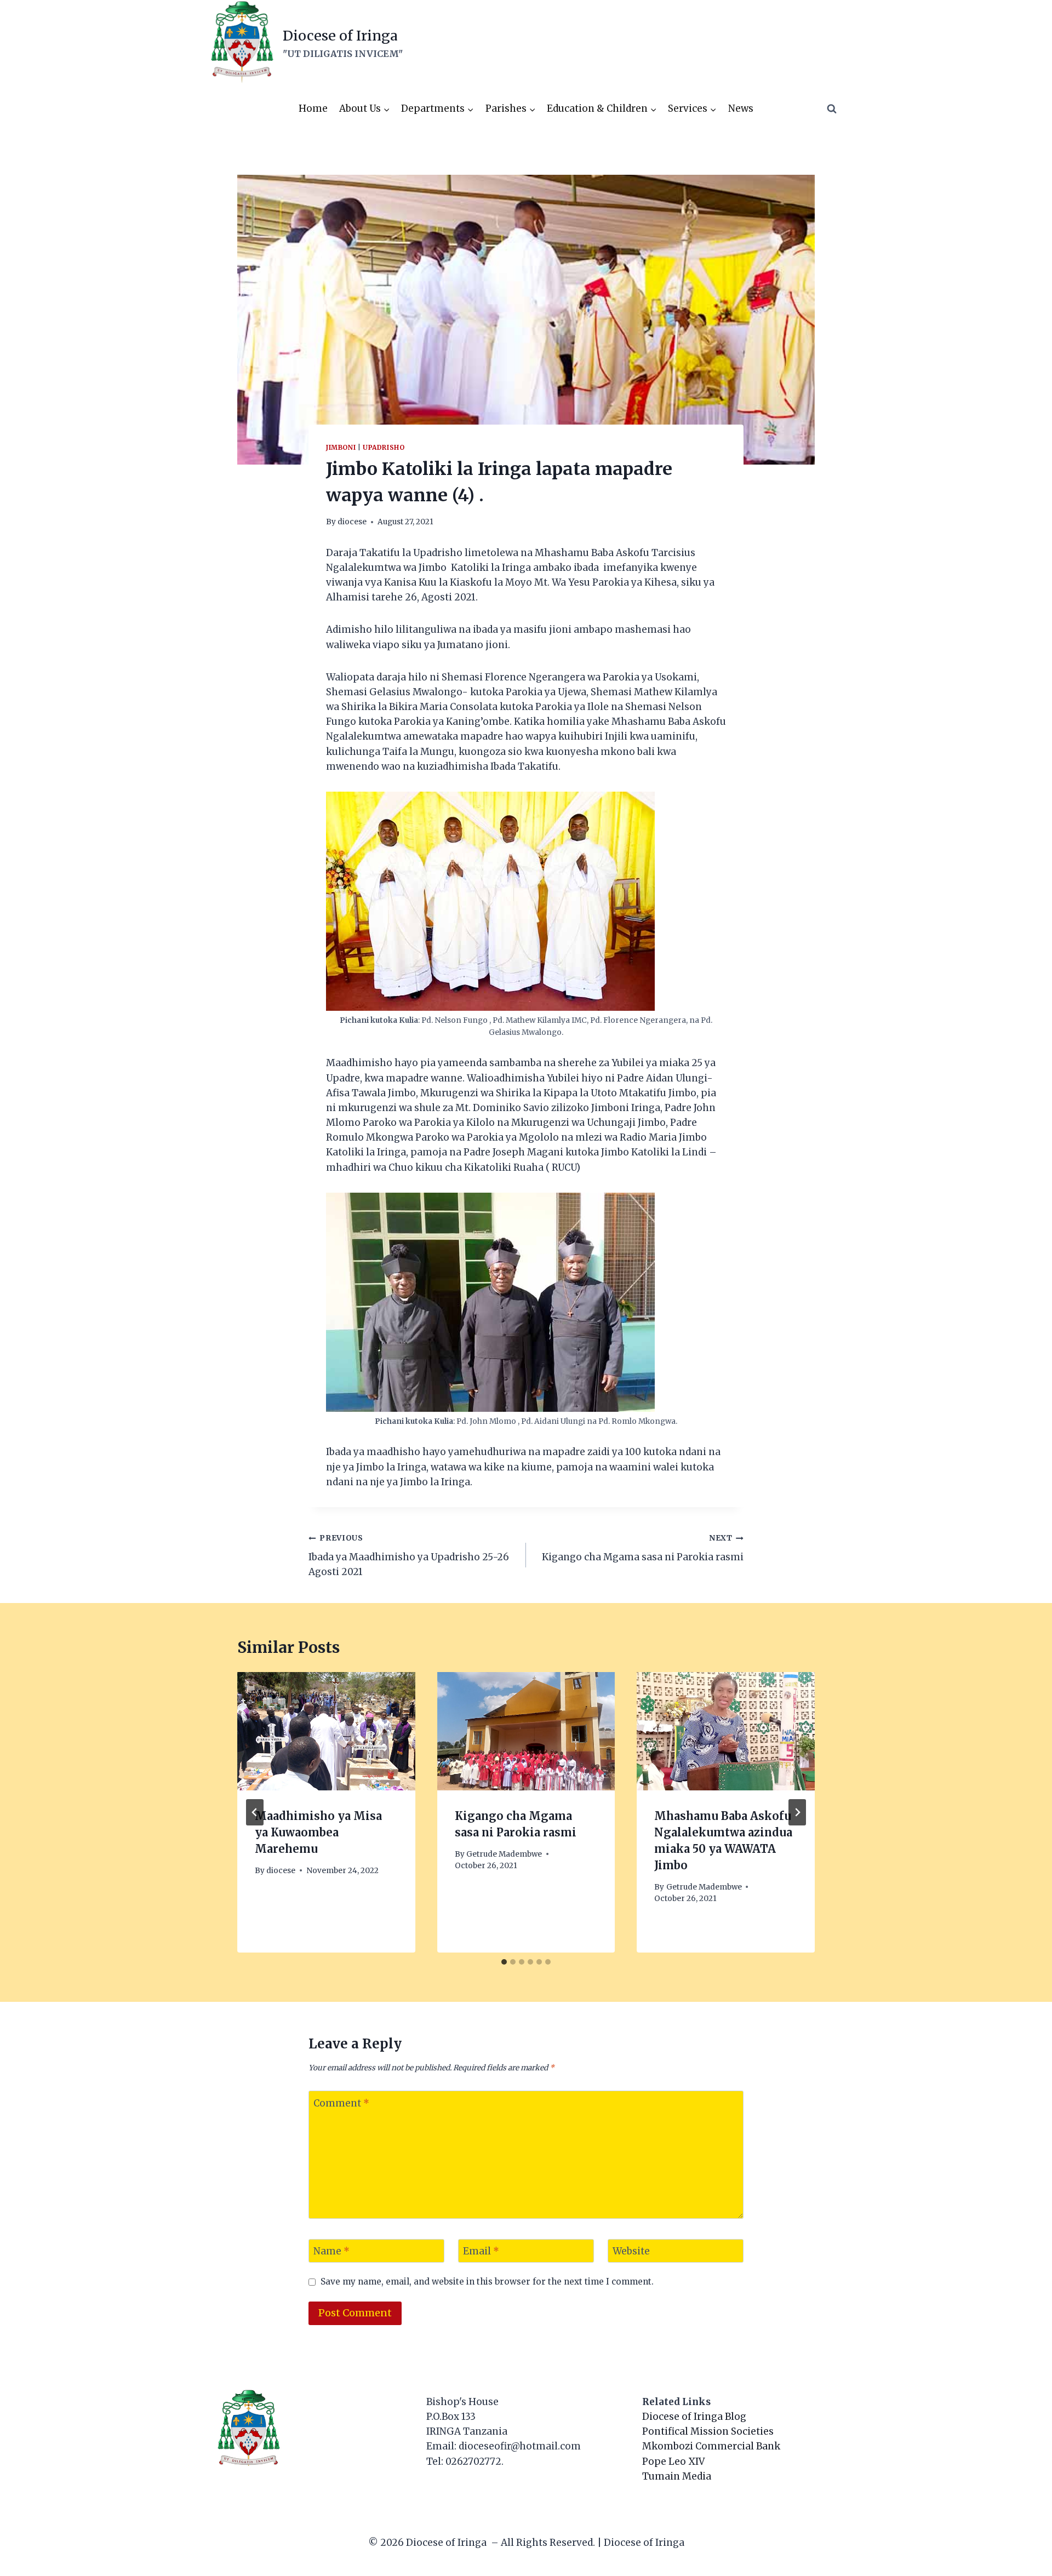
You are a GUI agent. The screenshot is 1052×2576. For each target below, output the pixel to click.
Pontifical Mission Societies (708, 2431)
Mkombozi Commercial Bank (711, 2446)
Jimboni (341, 447)
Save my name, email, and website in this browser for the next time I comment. (487, 2282)
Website (631, 2251)
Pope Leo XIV (673, 2461)
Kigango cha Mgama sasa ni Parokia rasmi (643, 1548)
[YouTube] (768, 43)
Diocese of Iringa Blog (694, 2417)
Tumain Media (677, 2476)
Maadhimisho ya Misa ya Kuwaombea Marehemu (318, 1832)
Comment (341, 2103)
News (741, 108)
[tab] (504, 1962)
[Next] (797, 1812)
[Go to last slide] (255, 1812)
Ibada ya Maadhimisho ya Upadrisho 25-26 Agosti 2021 (409, 1556)
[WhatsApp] (832, 43)
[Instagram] (811, 43)
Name (331, 2251)
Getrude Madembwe (504, 1854)
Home (313, 108)
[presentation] (326, 1731)
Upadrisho (384, 447)
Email (481, 2251)
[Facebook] (790, 43)
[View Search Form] (832, 109)
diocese (352, 522)
